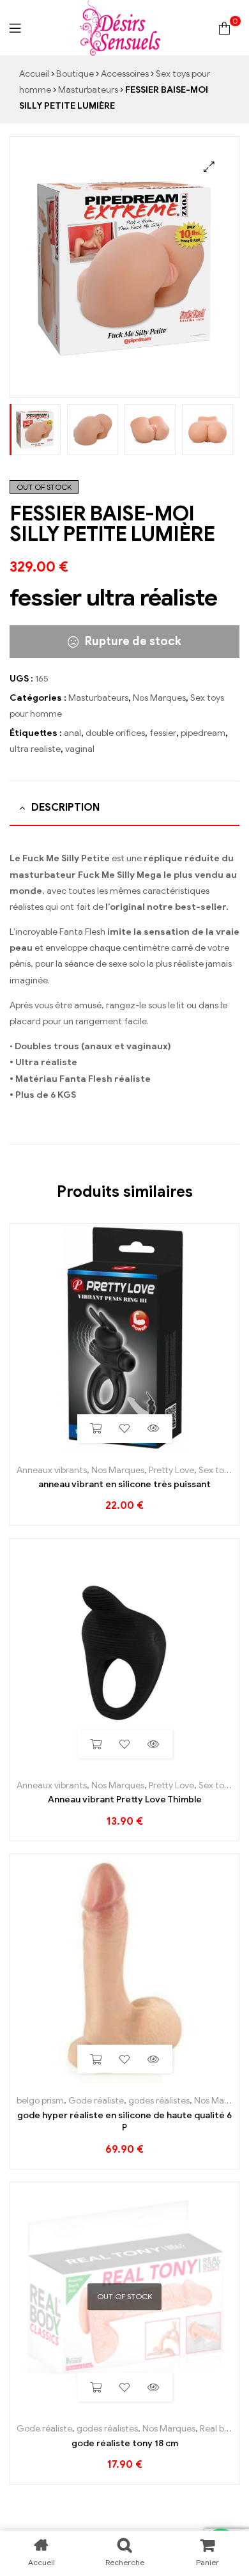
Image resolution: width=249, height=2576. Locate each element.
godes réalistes (159, 2101)
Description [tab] (65, 808)
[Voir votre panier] (224, 28)
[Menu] (15, 28)
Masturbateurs (88, 90)
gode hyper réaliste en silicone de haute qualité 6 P (124, 2122)
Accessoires (125, 74)
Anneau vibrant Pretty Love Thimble (125, 1799)
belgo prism (40, 2101)
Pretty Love (171, 1470)
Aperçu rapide (154, 1429)
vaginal (80, 749)
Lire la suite (96, 2387)
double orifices (115, 733)
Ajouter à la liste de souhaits (125, 1429)
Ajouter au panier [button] (96, 1429)
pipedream (203, 733)
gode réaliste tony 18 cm (125, 2443)
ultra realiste (35, 749)
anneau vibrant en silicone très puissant (124, 1484)
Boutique (75, 74)
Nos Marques (159, 698)
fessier (163, 733)
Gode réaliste (96, 2101)
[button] (209, 167)
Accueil (34, 74)
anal (72, 733)
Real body (219, 2429)
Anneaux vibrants (52, 1470)
